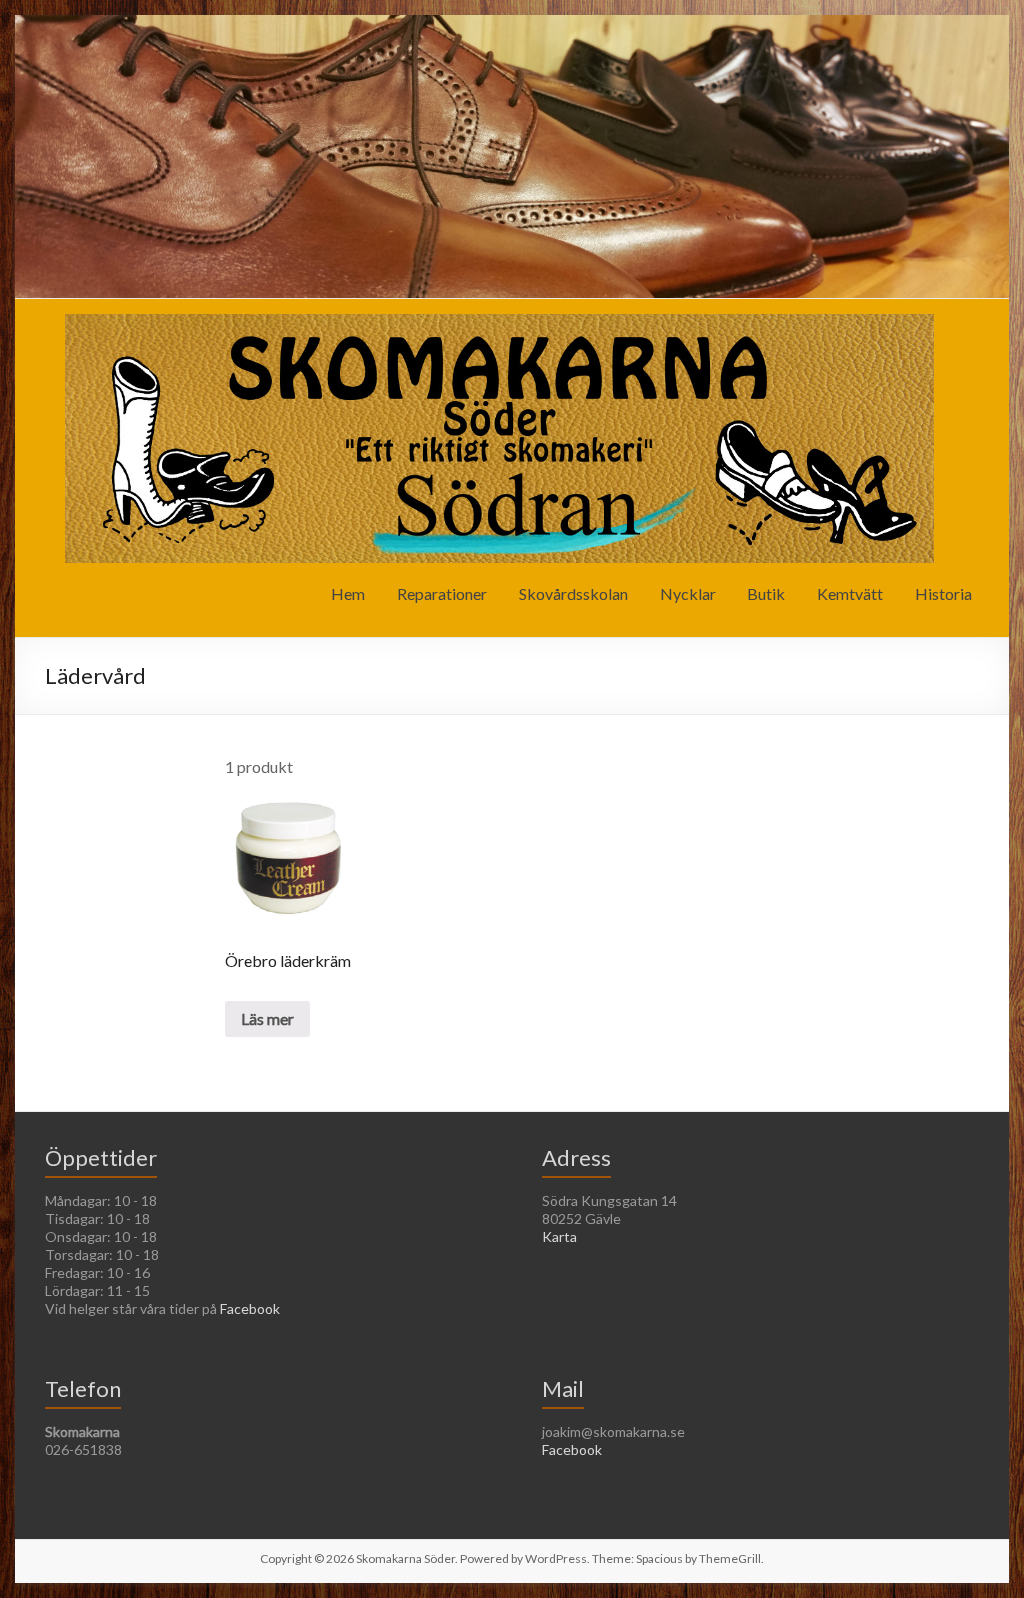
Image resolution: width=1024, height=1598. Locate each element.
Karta (559, 1236)
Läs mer (267, 1018)
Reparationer (442, 593)
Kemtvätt (850, 593)
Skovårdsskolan (573, 593)
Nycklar (688, 593)
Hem (348, 593)
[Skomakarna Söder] (499, 323)
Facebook (250, 1308)
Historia (943, 593)
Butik (766, 593)
